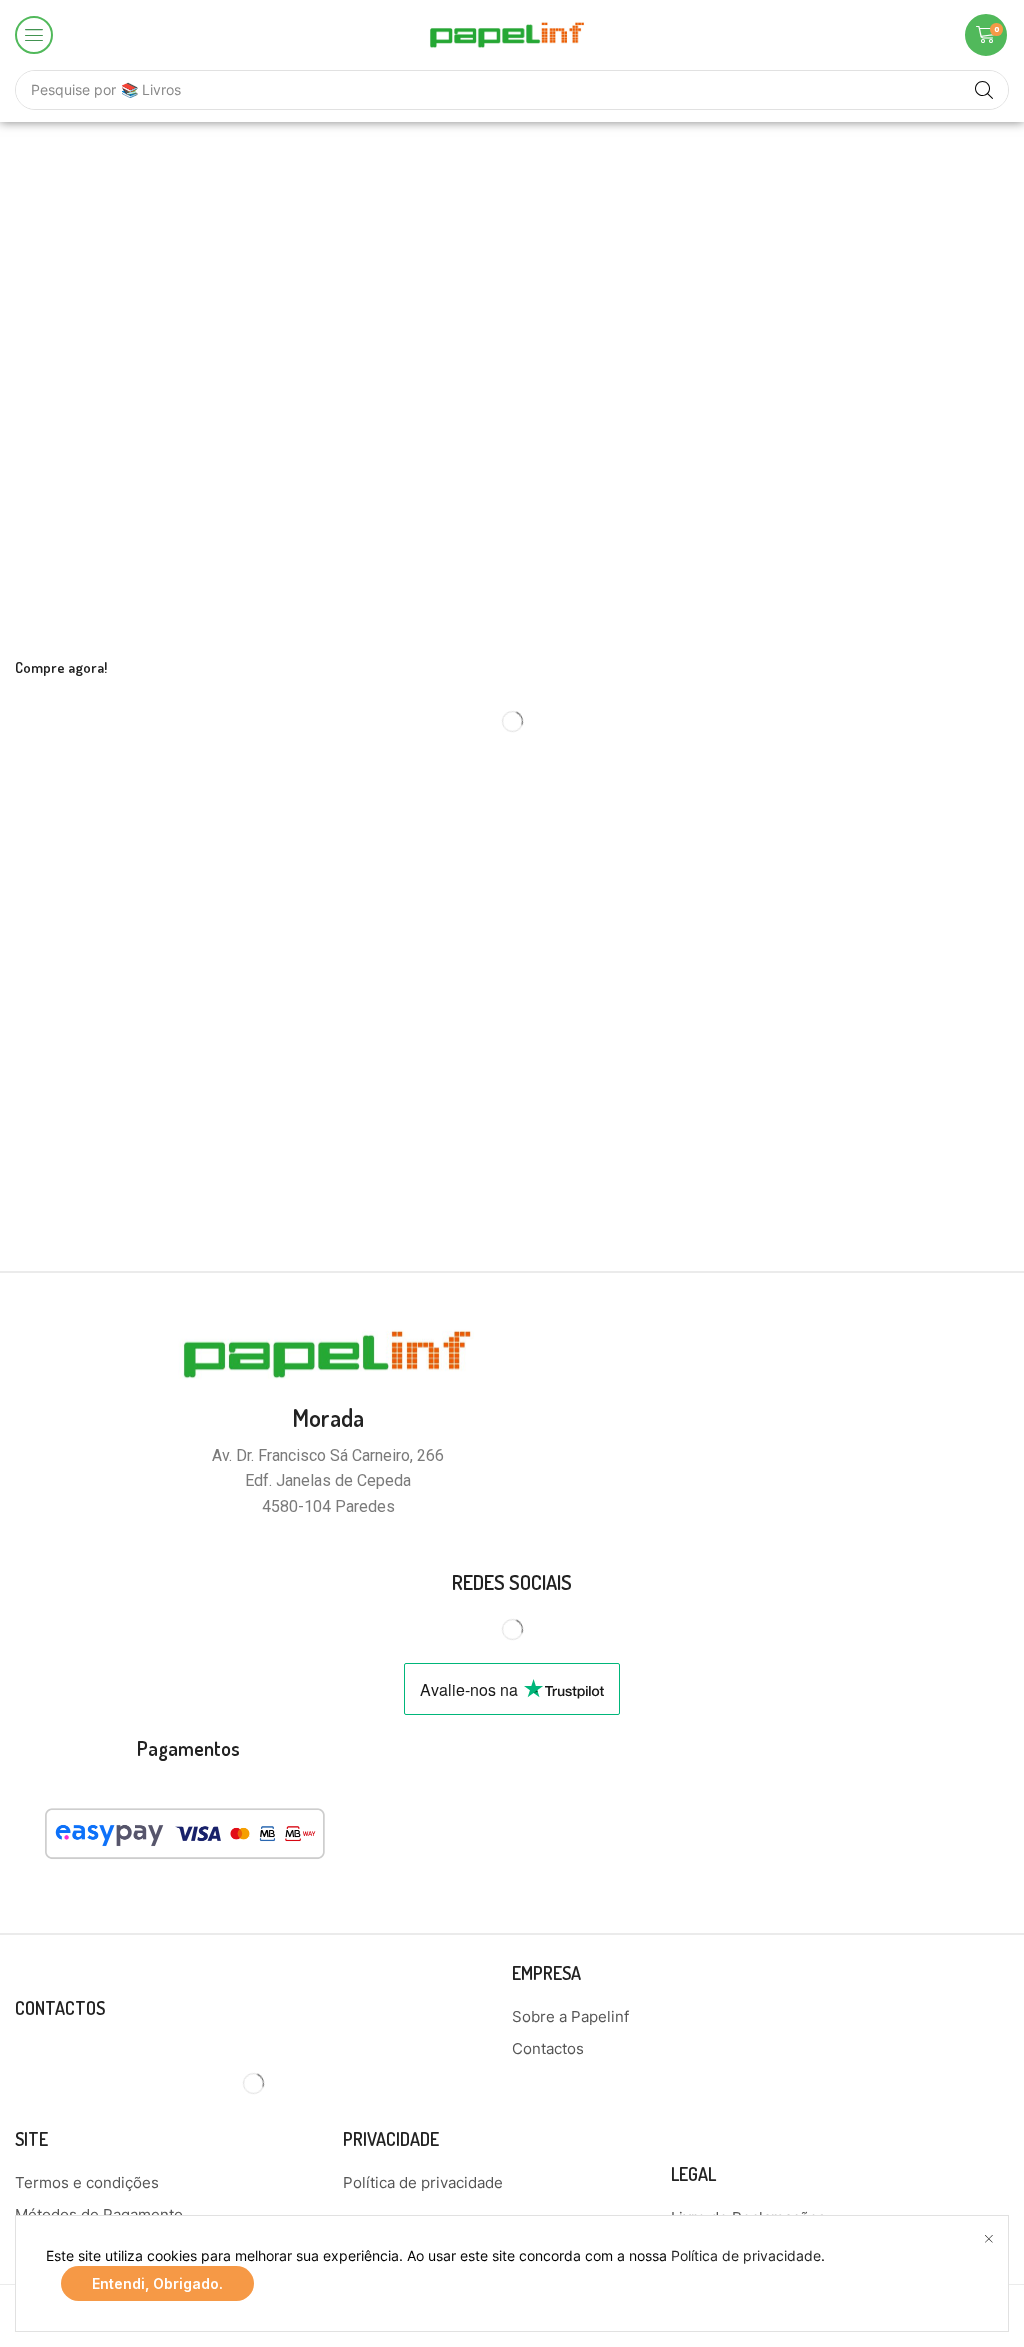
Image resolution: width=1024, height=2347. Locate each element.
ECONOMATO (961, 1082)
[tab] (135, 959)
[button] (34, 35)
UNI (996, 1026)
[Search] (984, 90)
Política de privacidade (746, 2255)
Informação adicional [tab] (135, 959)
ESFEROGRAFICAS (942, 1137)
